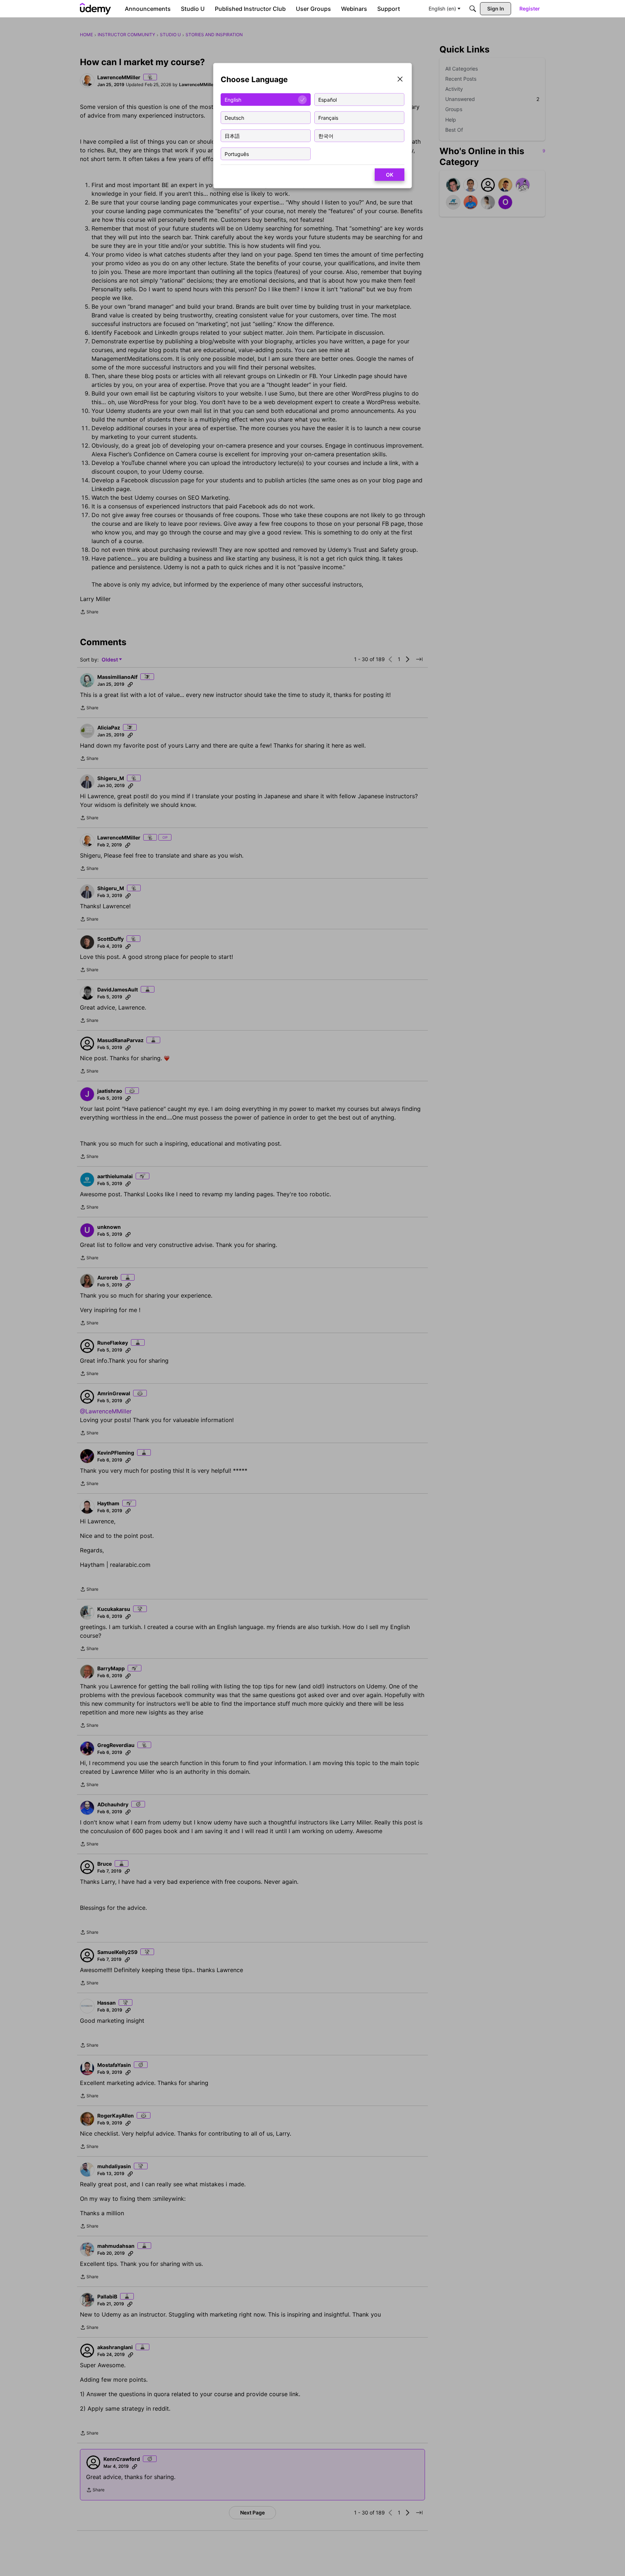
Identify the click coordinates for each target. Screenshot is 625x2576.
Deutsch (234, 117)
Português (237, 154)
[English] (95, 9)
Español (328, 99)
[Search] (473, 9)
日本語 (232, 136)
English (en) (442, 9)
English (233, 99)
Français (328, 117)
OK (390, 175)
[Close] (400, 80)
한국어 (326, 136)
